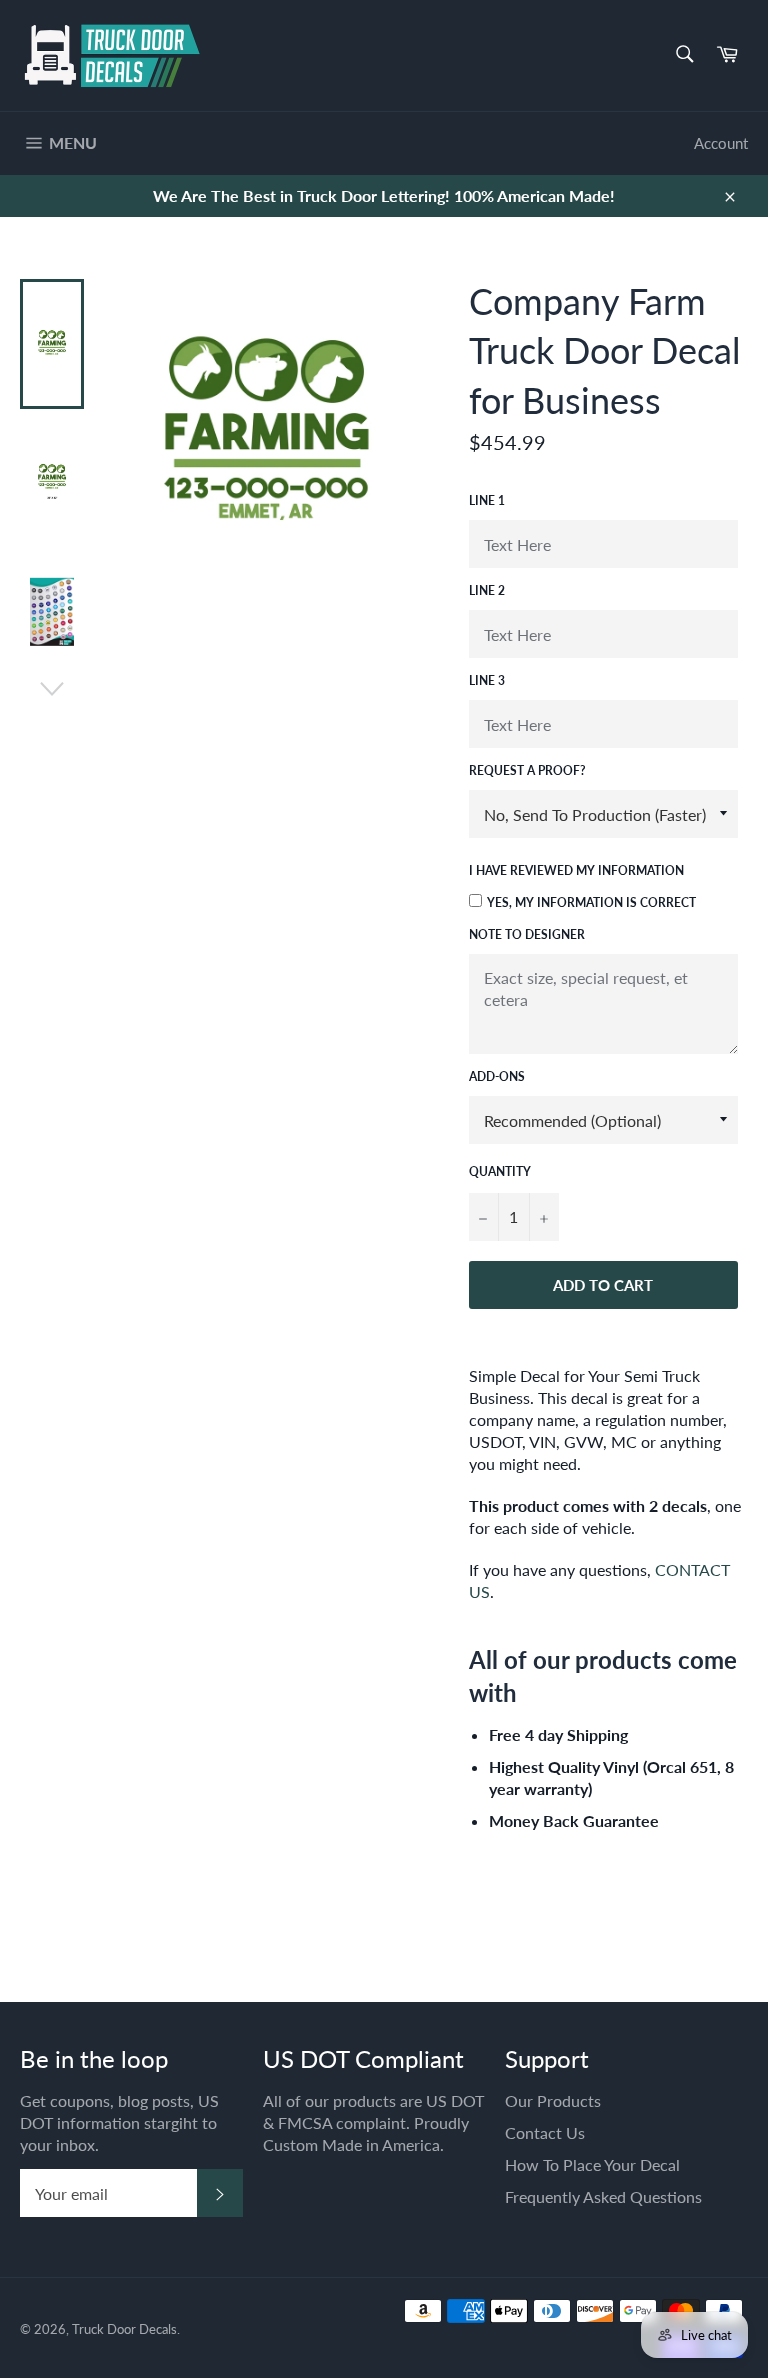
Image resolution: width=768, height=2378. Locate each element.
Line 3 (487, 680)
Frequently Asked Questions (603, 2196)
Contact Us (545, 2132)
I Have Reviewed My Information (576, 870)
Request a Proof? (527, 770)
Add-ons (497, 1076)
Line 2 (487, 590)
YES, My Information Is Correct (591, 902)
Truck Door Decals (124, 2329)
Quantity (500, 1171)
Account (721, 143)
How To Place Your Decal (592, 2164)
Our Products (553, 2100)
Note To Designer (527, 934)
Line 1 (487, 500)
